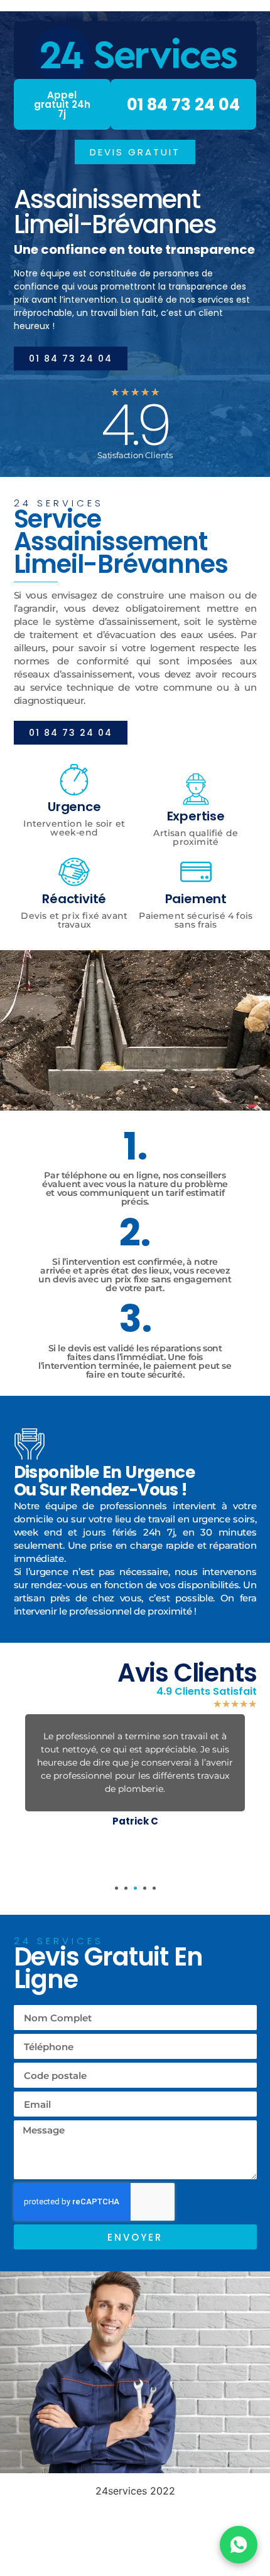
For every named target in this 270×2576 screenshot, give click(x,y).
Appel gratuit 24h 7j (62, 104)
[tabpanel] (135, 1773)
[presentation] (116, 1888)
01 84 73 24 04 (183, 105)
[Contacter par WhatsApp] (239, 2545)
